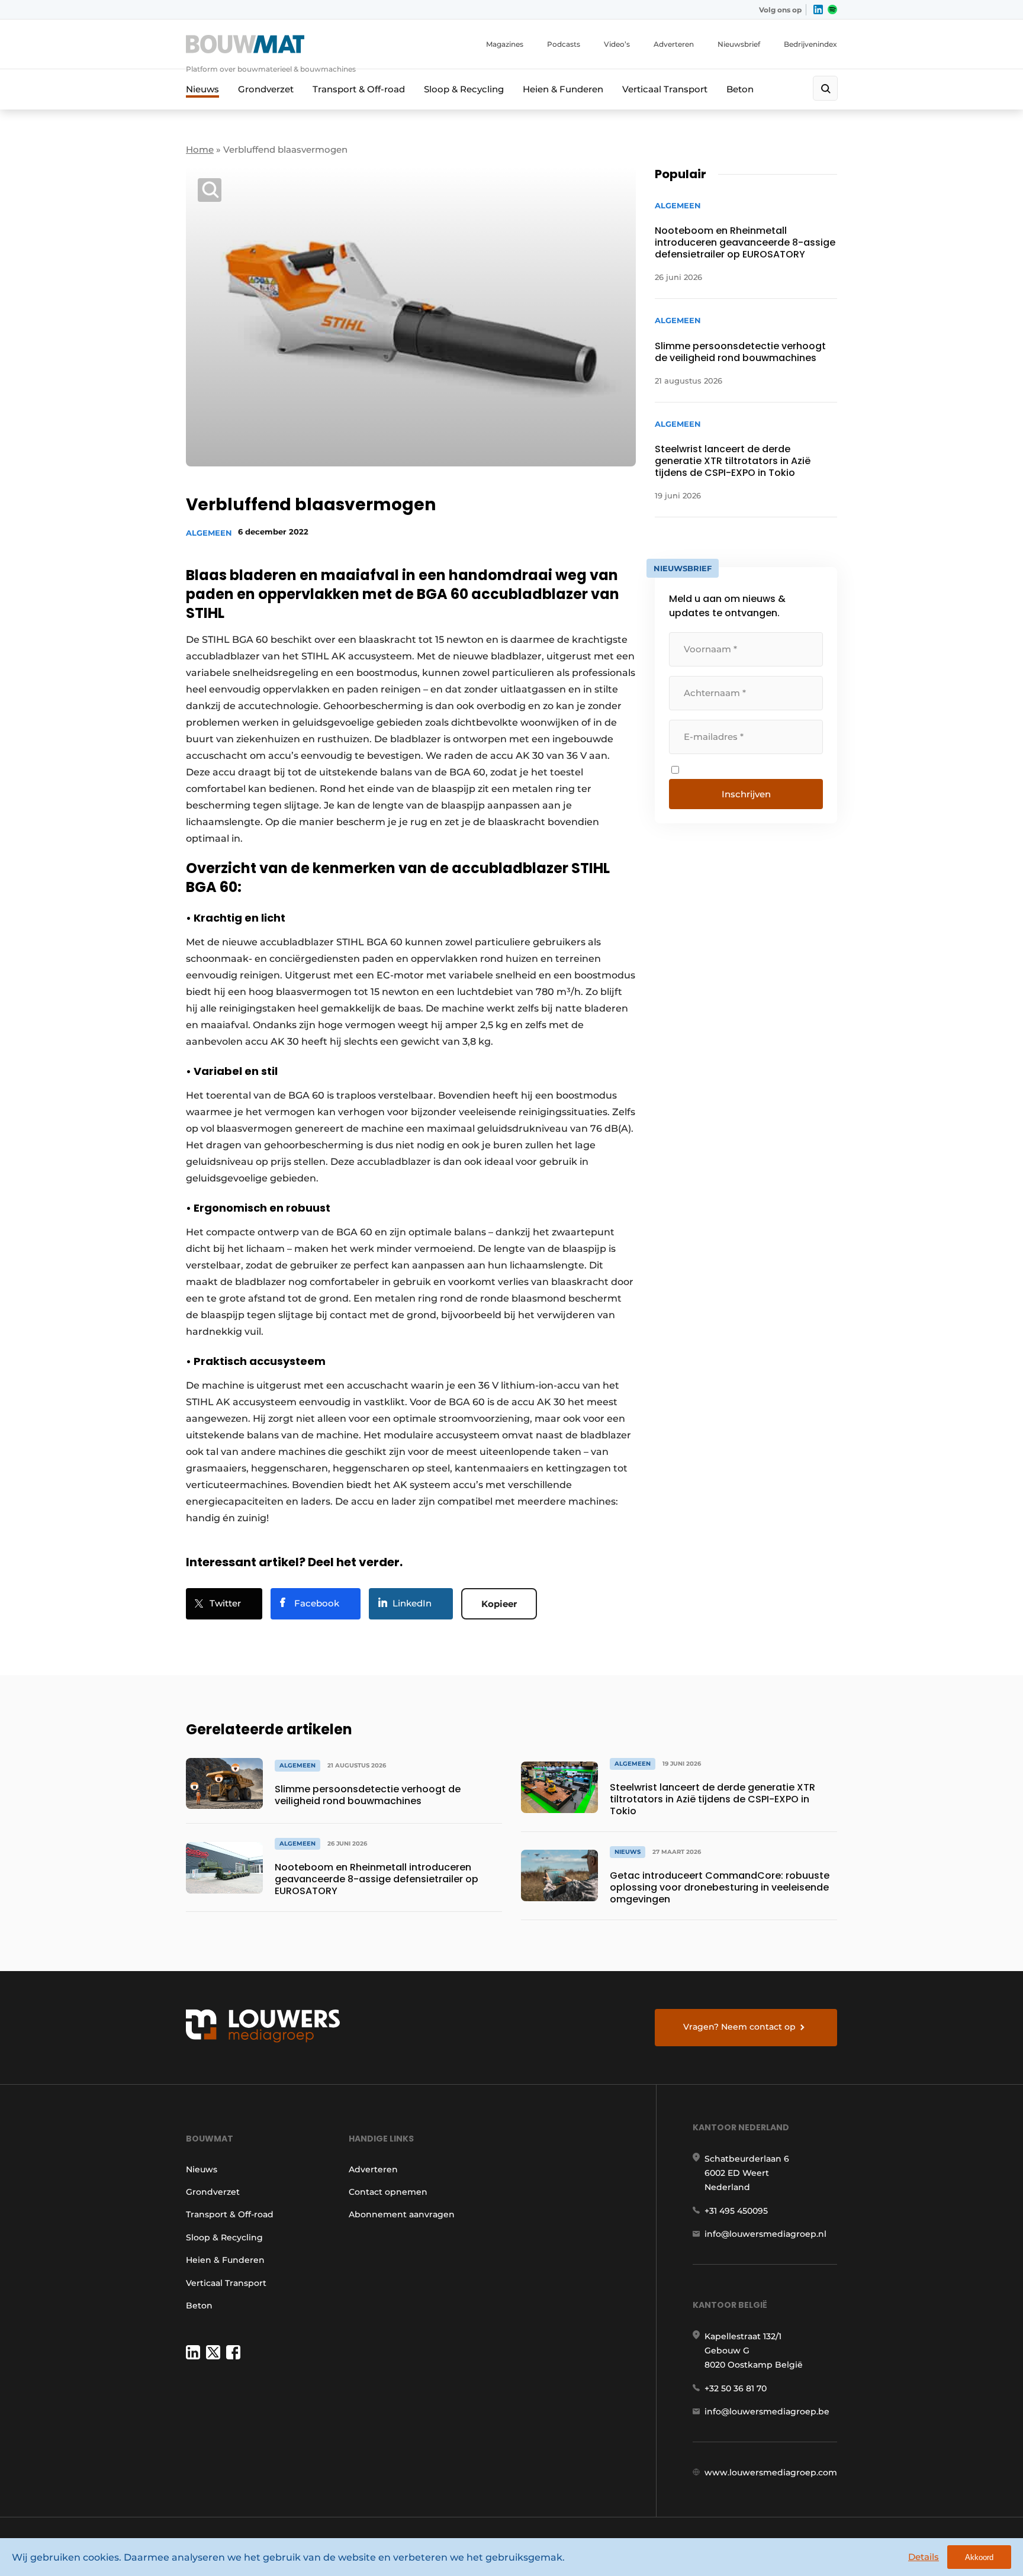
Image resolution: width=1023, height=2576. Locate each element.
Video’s (617, 44)
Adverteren (674, 44)
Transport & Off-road (359, 89)
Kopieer (499, 1604)
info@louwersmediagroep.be (767, 2411)
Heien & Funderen (563, 89)
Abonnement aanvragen (402, 2214)
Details (924, 2557)
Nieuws (202, 89)
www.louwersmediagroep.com (771, 2472)
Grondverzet (266, 89)
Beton (740, 89)
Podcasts (564, 44)
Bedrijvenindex (810, 44)
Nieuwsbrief (739, 44)
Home (200, 149)
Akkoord (979, 2557)
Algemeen (209, 533)
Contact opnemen (388, 2192)
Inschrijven (746, 794)
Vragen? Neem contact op (739, 2027)
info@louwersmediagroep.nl (765, 2234)
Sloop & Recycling (464, 89)
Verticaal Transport (665, 89)
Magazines (505, 44)
